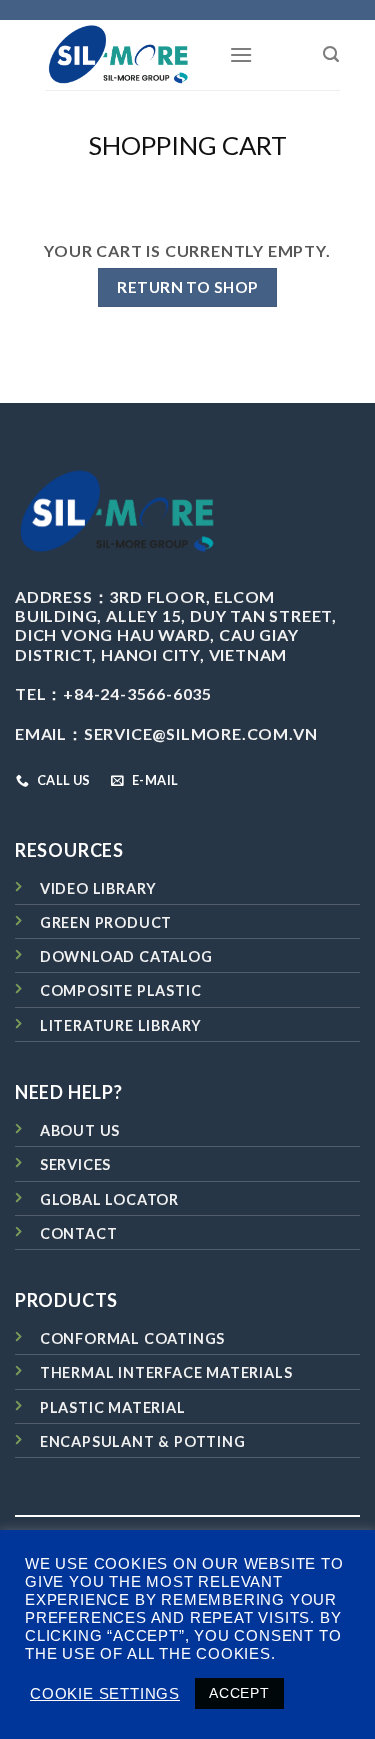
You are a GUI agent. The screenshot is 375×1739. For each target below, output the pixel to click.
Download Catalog (126, 956)
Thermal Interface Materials (166, 1372)
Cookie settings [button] (105, 1694)
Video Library (98, 888)
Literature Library (121, 1025)
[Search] (331, 54)
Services (75, 1164)
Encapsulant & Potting (143, 1441)
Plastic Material (113, 1407)
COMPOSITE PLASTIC (121, 990)
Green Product (106, 922)
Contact (79, 1233)
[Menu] (241, 54)
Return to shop (187, 287)
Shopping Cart (187, 145)
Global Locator (109, 1199)
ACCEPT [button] (239, 1693)
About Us (80, 1130)
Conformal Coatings (132, 1338)
